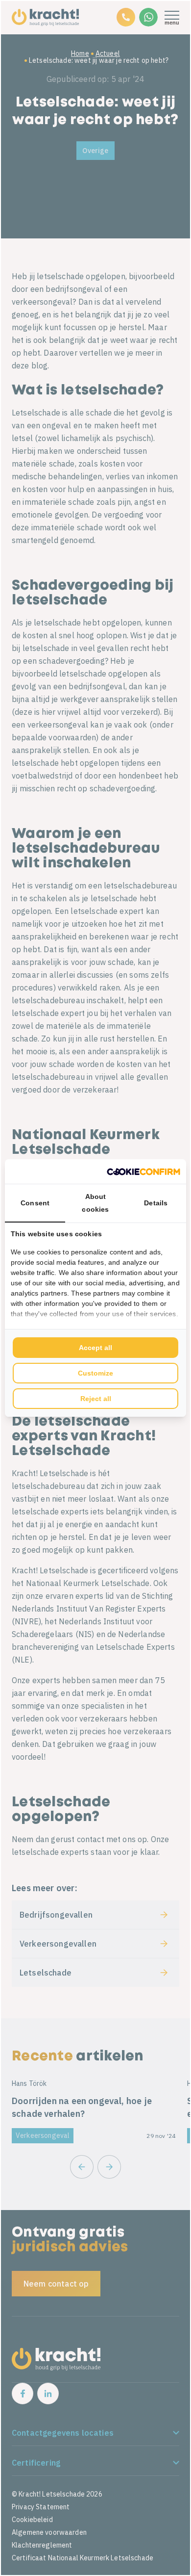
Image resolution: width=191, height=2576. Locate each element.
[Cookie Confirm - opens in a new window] (143, 1171)
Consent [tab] (35, 1203)
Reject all (96, 1399)
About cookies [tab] (95, 1203)
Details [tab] (156, 1203)
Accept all (95, 1348)
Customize (95, 1373)
